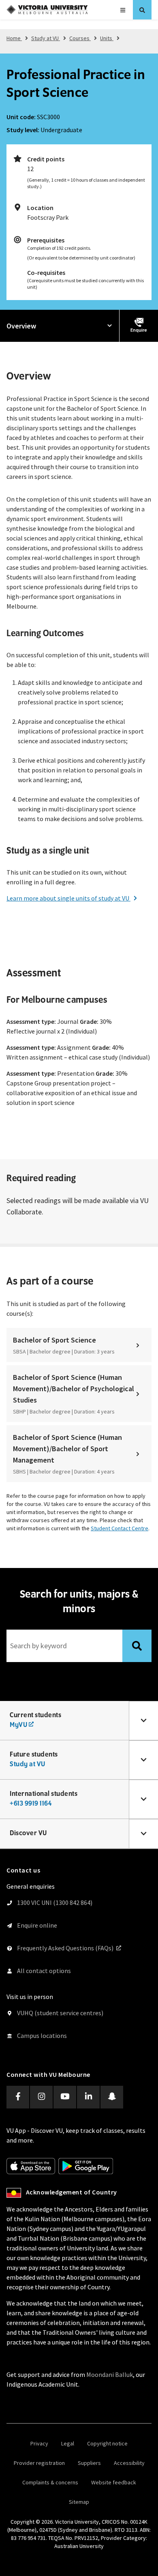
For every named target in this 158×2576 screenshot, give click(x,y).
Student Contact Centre (120, 1528)
